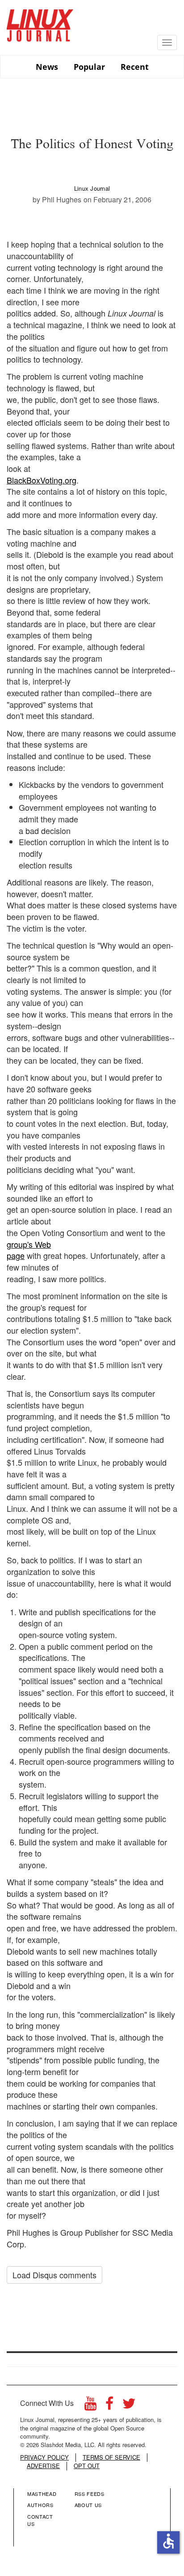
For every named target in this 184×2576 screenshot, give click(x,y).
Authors (40, 2505)
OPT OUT (87, 2466)
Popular (89, 67)
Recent (135, 67)
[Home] (40, 22)
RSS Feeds (90, 2494)
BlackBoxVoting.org (42, 480)
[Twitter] (129, 2406)
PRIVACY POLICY (44, 2457)
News (47, 67)
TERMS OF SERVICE (111, 2457)
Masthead (42, 2494)
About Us (88, 2505)
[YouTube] (90, 2406)
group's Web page (29, 1250)
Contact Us (40, 2520)
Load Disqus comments (54, 2275)
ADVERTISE (43, 2466)
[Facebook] (109, 2406)
